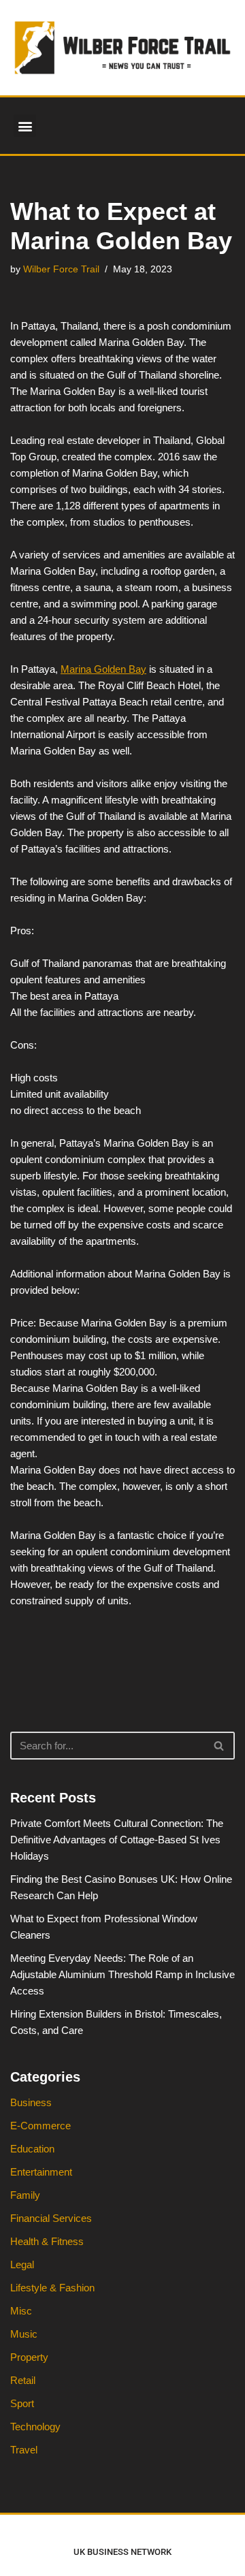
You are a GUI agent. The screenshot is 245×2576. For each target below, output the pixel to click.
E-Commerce (40, 2126)
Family (25, 2195)
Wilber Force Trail (61, 269)
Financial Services (51, 2218)
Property (29, 2357)
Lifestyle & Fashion (52, 2288)
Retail (23, 2380)
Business (31, 2102)
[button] (25, 126)
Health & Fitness (47, 2241)
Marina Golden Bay (103, 669)
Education (32, 2149)
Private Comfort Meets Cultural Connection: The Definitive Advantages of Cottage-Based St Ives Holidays (117, 1840)
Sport (22, 2403)
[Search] (219, 1746)
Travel (24, 2450)
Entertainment (41, 2172)
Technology (35, 2427)
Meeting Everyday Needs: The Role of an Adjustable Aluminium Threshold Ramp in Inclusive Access (122, 1974)
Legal (22, 2264)
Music (24, 2334)
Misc (21, 2311)
